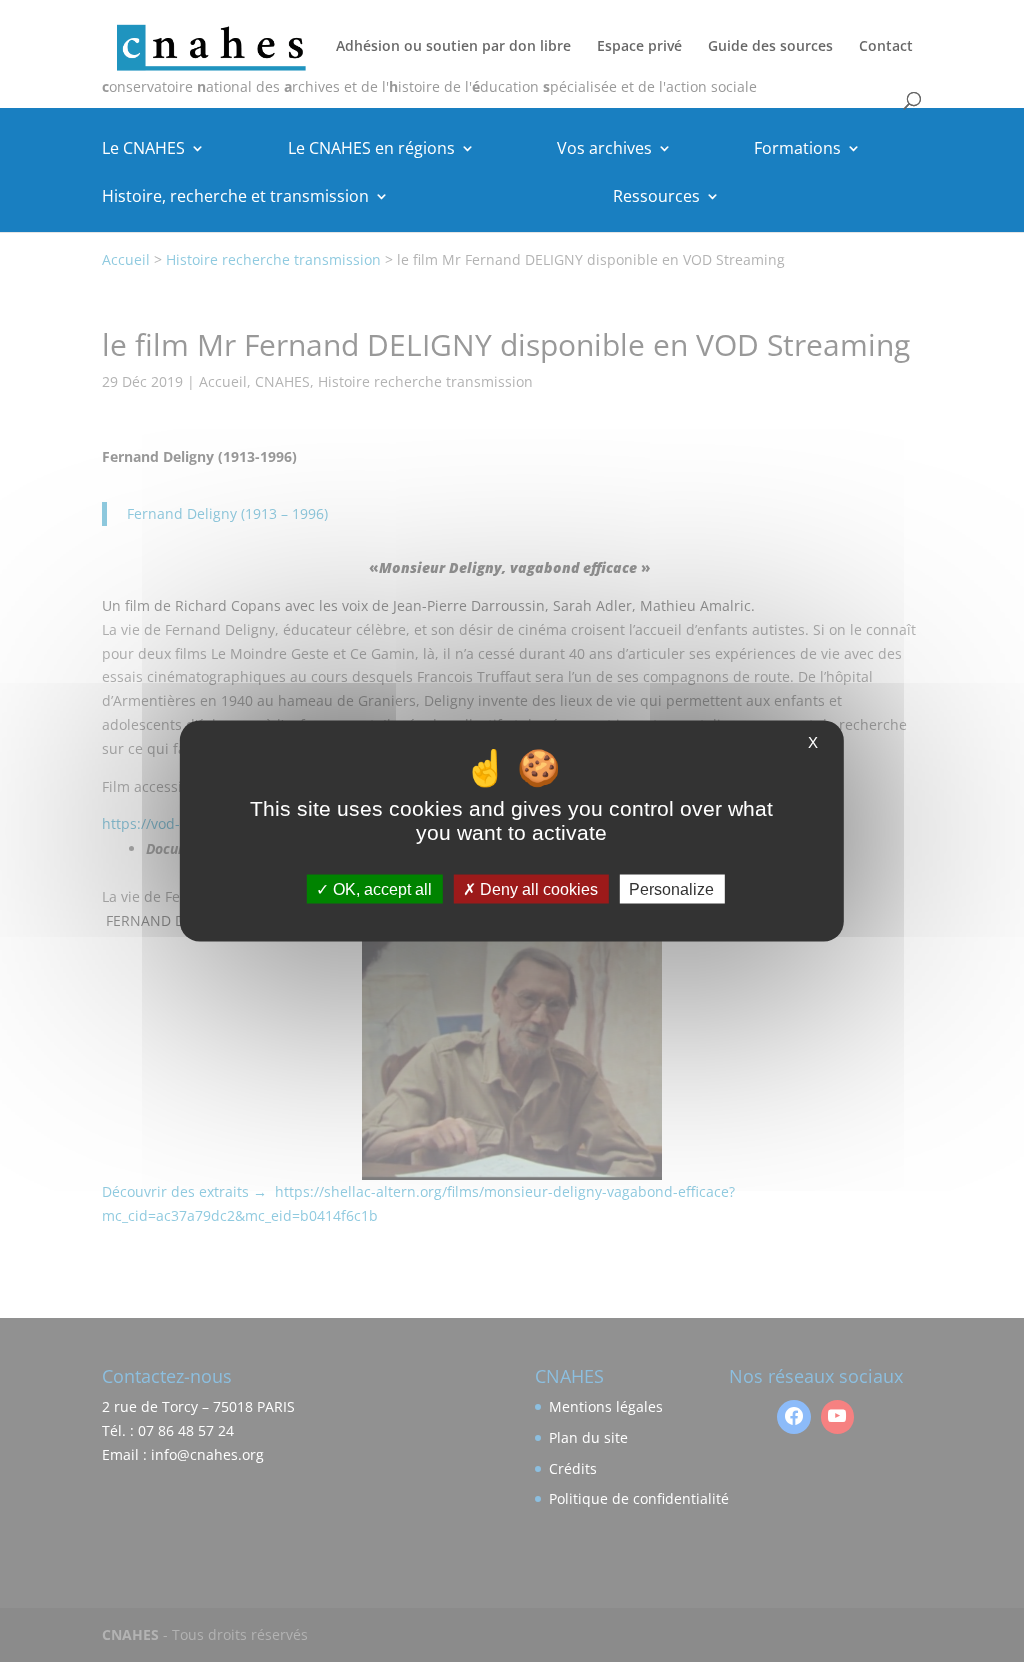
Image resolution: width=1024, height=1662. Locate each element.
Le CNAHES (143, 150)
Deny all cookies (537, 888)
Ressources (656, 198)
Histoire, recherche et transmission (235, 198)
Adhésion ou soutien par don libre (453, 47)
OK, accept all (380, 888)
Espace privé (639, 47)
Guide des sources (770, 47)
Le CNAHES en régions (371, 150)
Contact (886, 47)
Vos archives (604, 150)
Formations (797, 150)
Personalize (671, 888)
